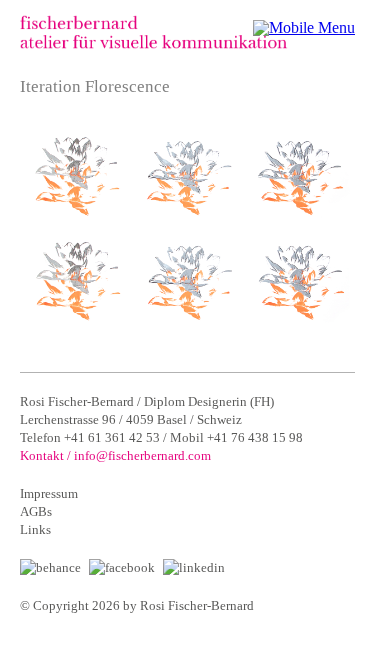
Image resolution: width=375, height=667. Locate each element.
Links (35, 529)
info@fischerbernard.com (142, 455)
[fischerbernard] (154, 43)
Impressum (49, 493)
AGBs (36, 511)
